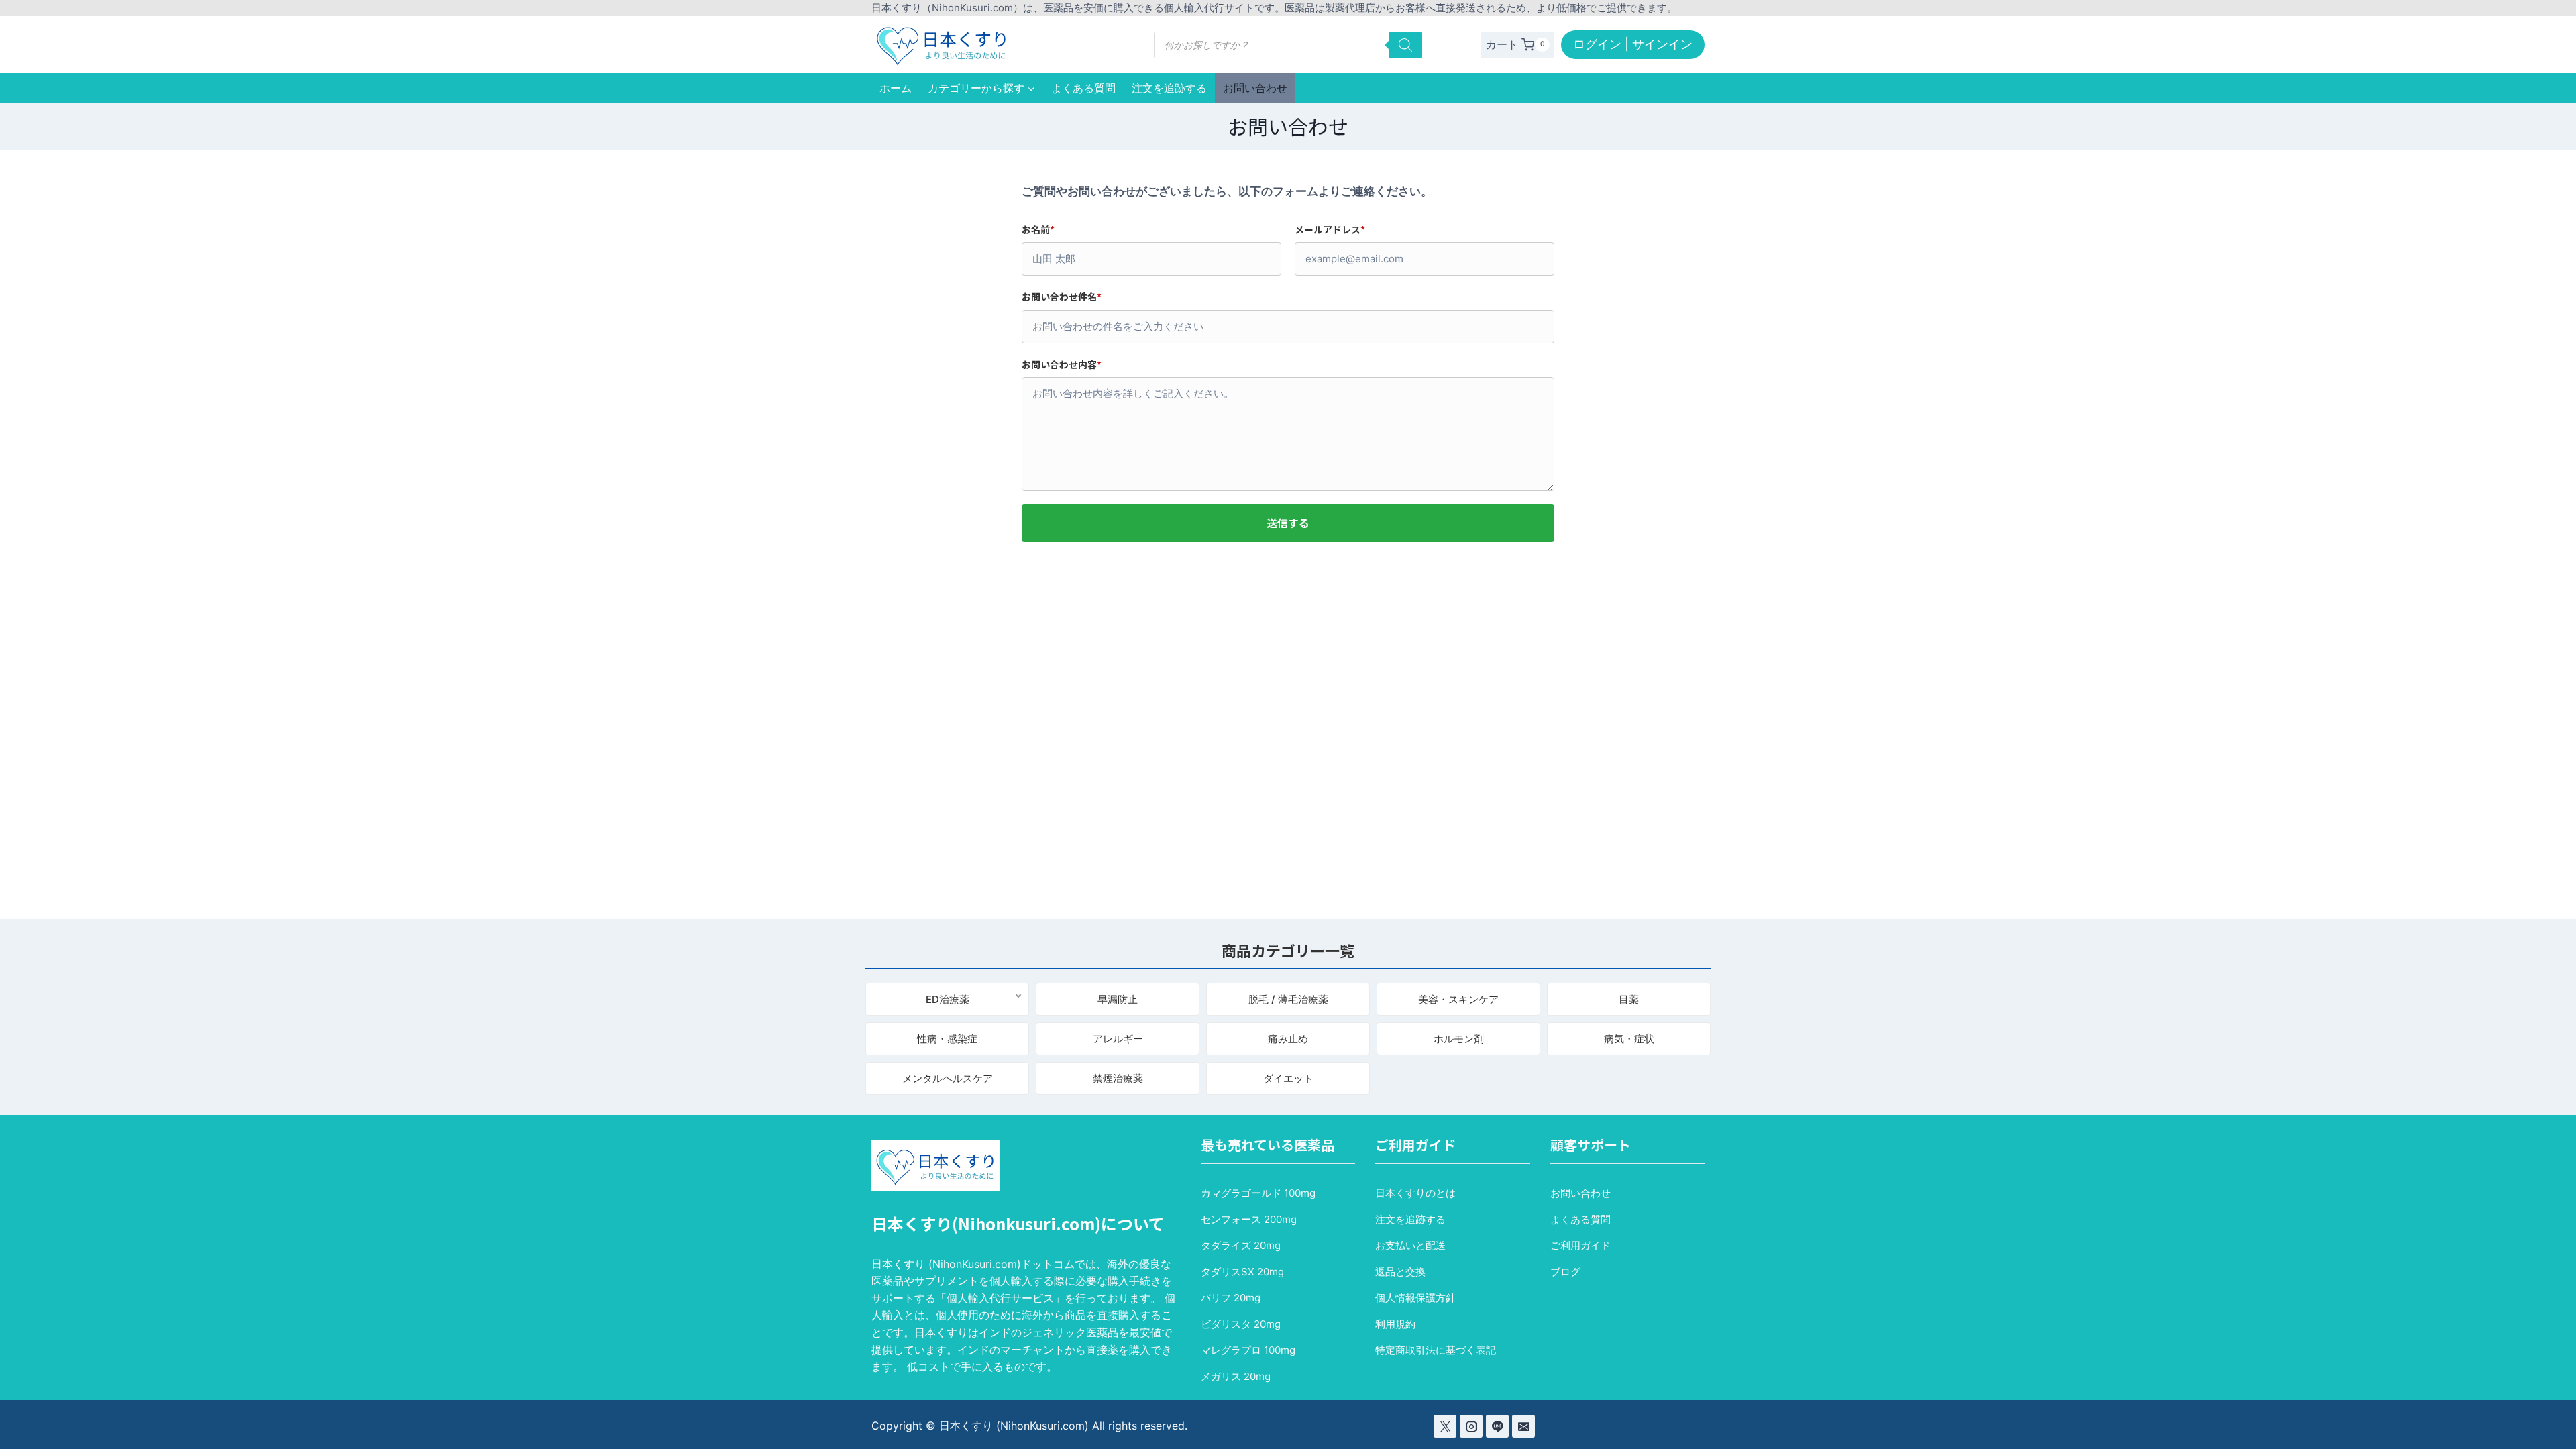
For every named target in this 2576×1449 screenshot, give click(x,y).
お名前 (1038, 229)
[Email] (1523, 1426)
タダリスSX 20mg (1242, 1272)
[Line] (1497, 1426)
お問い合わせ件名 (1062, 297)
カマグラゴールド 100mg (1258, 1193)
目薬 (1629, 999)
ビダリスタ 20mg (1241, 1324)
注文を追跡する (1169, 88)
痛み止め (1288, 1039)
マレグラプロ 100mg (1248, 1350)
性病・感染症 (947, 1039)
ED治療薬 (948, 999)
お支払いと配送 (1410, 1245)
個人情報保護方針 (1415, 1298)
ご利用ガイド (1580, 1245)
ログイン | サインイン (1633, 44)
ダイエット (1288, 1078)
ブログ (1565, 1272)
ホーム (896, 88)
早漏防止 (1118, 999)
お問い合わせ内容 (1062, 364)
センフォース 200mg (1249, 1219)
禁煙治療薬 (1118, 1078)
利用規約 (1395, 1324)
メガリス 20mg (1236, 1376)
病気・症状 (1629, 1039)
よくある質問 (1083, 88)
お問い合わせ (1255, 88)
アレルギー (1118, 1039)
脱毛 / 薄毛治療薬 (1288, 999)
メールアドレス (1330, 229)
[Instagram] (1471, 1426)
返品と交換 (1400, 1272)
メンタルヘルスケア (948, 1078)
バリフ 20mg (1231, 1298)
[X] (1445, 1426)
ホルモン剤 (1459, 1039)
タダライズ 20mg (1241, 1245)
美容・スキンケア (1458, 999)
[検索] (1405, 45)
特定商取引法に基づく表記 (1436, 1350)
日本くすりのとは (1415, 1193)
